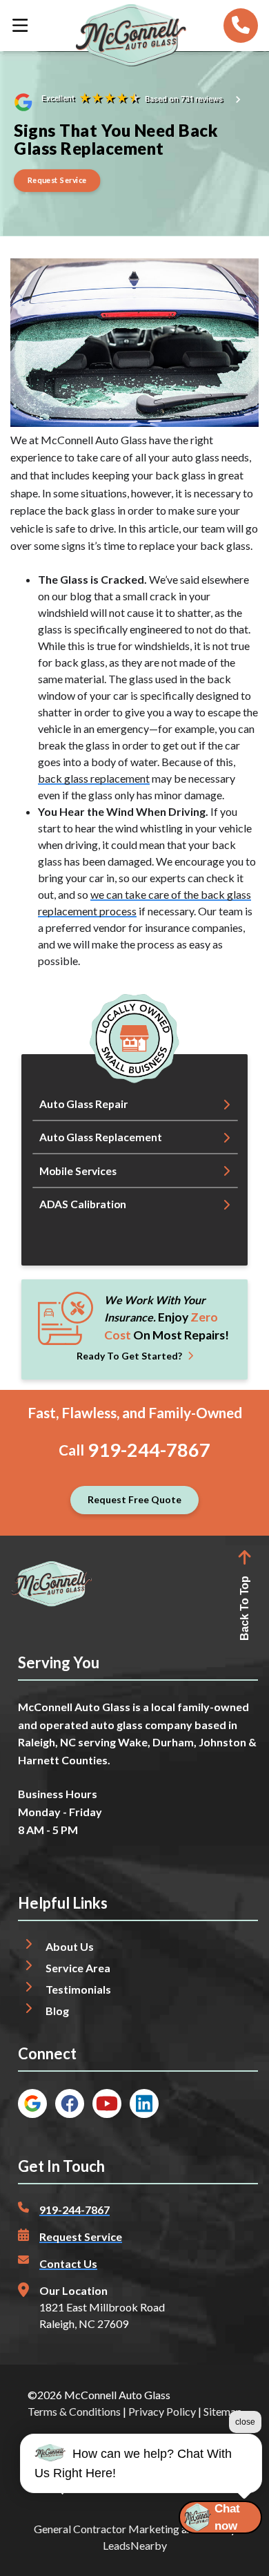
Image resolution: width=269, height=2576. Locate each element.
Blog (57, 2011)
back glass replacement (94, 778)
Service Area (78, 1968)
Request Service (81, 2236)
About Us (70, 1946)
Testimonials (78, 1989)
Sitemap (223, 2411)
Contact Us (68, 2263)
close (245, 2422)
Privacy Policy (162, 2411)
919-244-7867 (149, 1450)
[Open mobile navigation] (20, 26)
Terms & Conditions (74, 2411)
